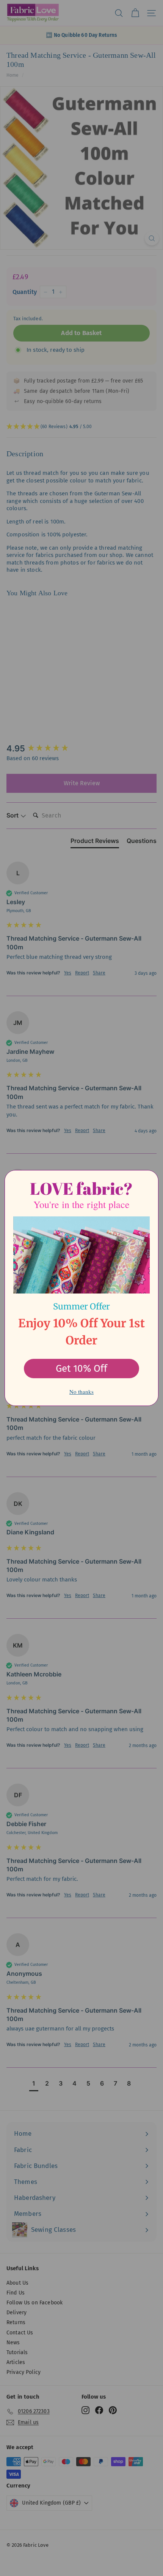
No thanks (81, 1392)
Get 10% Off (81, 1369)
